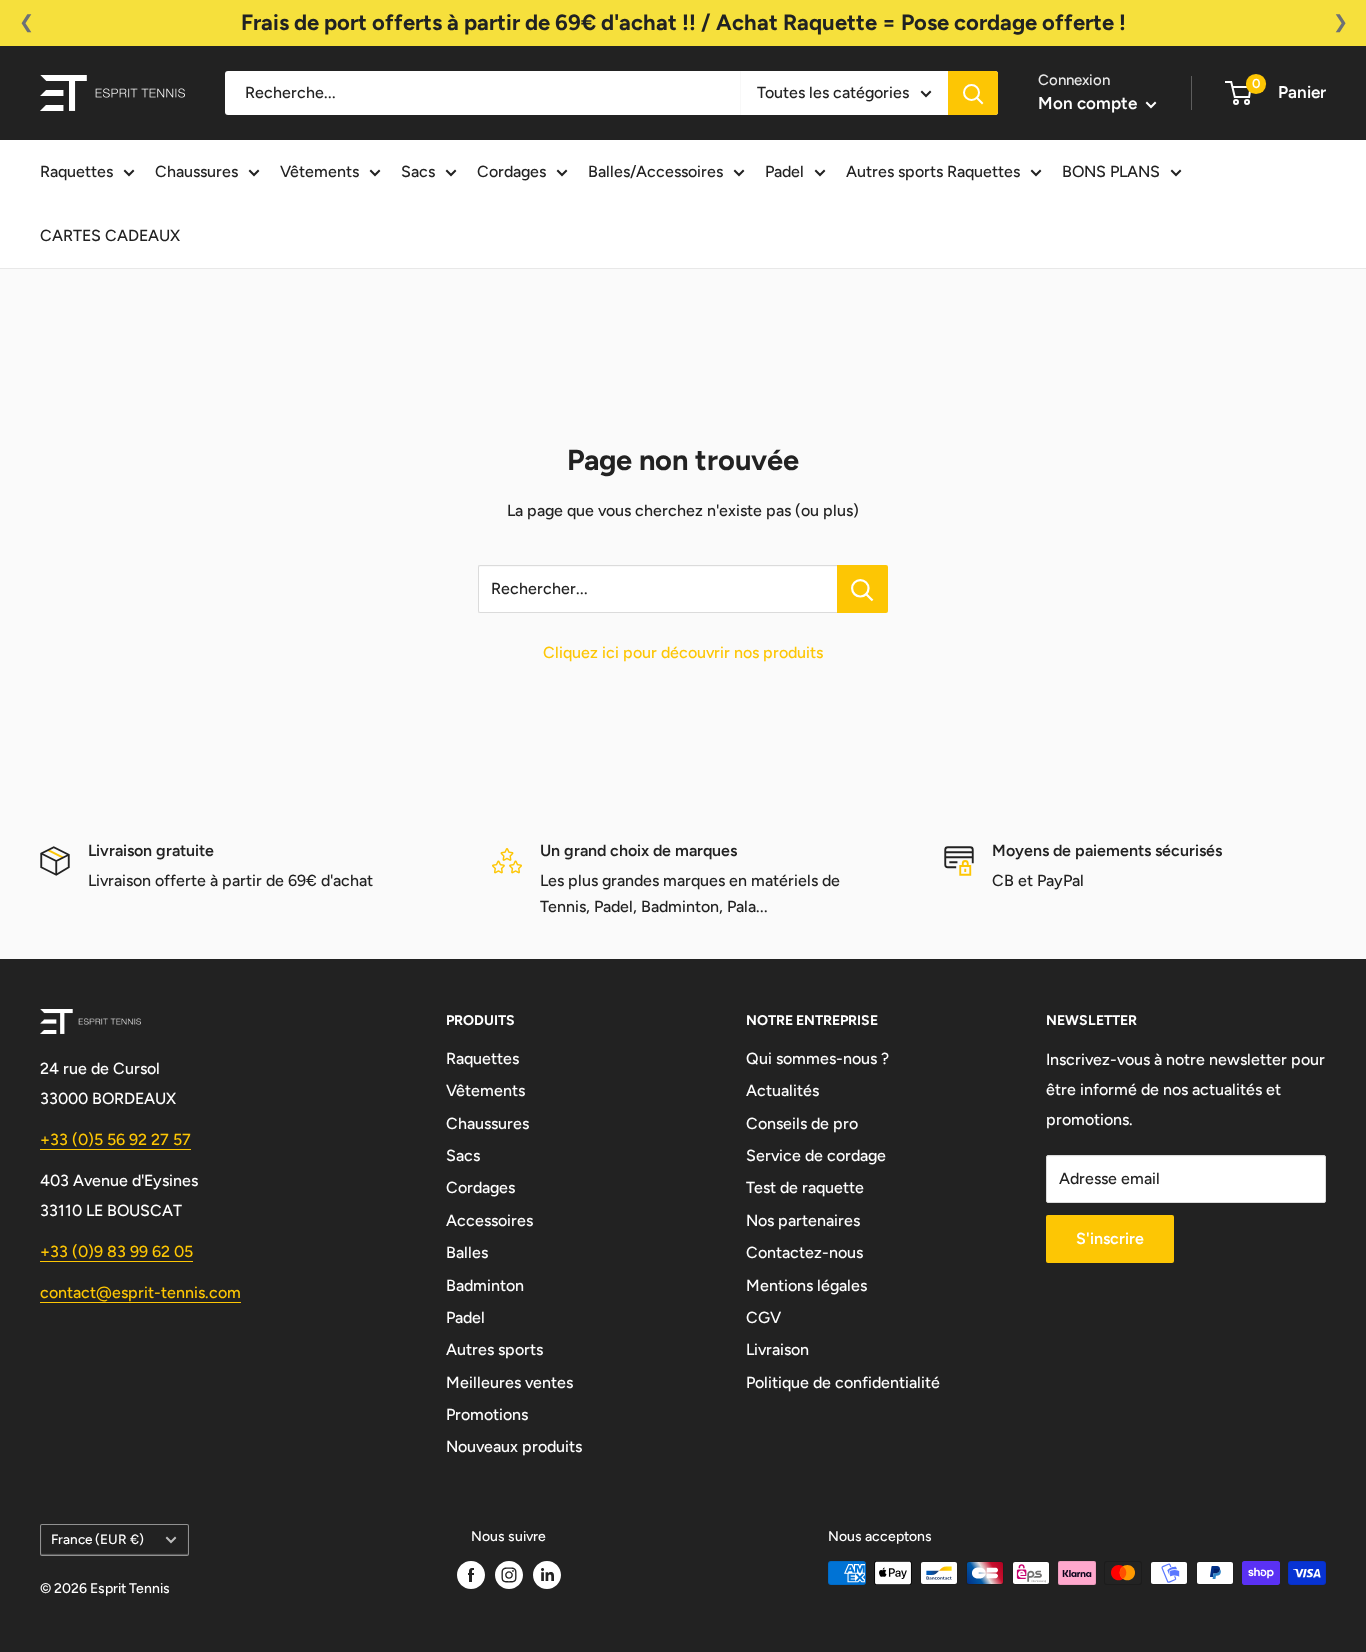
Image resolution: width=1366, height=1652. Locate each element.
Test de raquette (805, 1187)
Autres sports (494, 1349)
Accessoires (489, 1220)
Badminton (485, 1285)
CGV (763, 1317)
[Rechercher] (973, 93)
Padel (784, 171)
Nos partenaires (803, 1220)
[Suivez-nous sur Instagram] (509, 1575)
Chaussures (196, 171)
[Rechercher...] (862, 589)
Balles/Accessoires (655, 171)
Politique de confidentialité (843, 1382)
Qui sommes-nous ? (817, 1058)
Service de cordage (816, 1155)
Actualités (782, 1090)
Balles (467, 1252)
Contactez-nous (804, 1252)
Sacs (418, 171)
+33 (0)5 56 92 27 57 (115, 1139)
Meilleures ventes (509, 1382)
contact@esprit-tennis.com (140, 1292)
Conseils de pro (802, 1123)
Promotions (487, 1414)
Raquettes (76, 171)
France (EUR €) (97, 1539)
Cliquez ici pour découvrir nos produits (683, 652)
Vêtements (319, 171)
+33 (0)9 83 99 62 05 (116, 1251)
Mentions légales (806, 1285)
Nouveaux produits (514, 1446)
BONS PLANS (1111, 171)
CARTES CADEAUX (110, 235)
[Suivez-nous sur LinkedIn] (547, 1575)
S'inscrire (1110, 1238)
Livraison (777, 1349)
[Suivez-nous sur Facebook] (471, 1575)
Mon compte (1089, 103)
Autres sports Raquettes (933, 171)
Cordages (511, 171)
